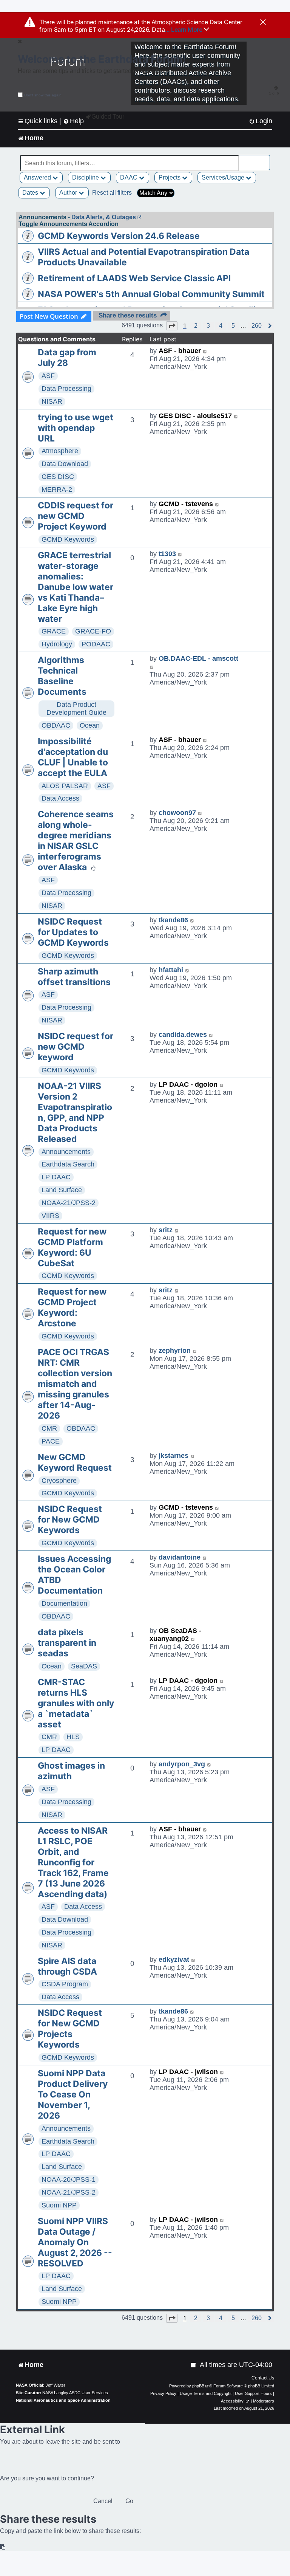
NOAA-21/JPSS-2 (69, 1203)
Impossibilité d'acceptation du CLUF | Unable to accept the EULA (73, 757)
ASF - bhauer (180, 351)
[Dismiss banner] (263, 23)
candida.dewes (183, 1035)
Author (69, 193)
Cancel (103, 2501)
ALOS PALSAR (65, 786)
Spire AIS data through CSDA (67, 1966)
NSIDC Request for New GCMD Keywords (70, 1520)
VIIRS (50, 1216)
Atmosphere (60, 451)
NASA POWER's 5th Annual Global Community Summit (151, 294)
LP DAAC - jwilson (188, 2072)
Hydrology (57, 644)
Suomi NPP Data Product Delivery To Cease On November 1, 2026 (73, 2094)
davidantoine (180, 1557)
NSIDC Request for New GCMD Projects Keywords (70, 2029)
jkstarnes (174, 1456)
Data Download (65, 464)
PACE (51, 1441)
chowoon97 (177, 813)
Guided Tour (108, 117)
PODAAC (96, 644)
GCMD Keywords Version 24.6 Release (119, 236)
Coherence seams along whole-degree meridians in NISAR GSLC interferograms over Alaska (76, 841)
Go (129, 2501)
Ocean (90, 725)
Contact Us (263, 2378)
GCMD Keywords (68, 539)
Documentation (64, 1603)
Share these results (128, 315)
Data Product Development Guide (76, 709)
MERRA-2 (57, 489)
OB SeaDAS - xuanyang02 (175, 1635)
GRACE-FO (93, 631)
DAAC (130, 177)
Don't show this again (43, 95)
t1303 (167, 554)
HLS (73, 1737)
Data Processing (66, 389)
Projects (170, 177)
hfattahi (171, 970)
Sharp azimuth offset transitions (74, 977)
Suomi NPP (59, 2205)
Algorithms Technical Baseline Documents (62, 676)
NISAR (52, 401)
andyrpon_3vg (182, 1764)
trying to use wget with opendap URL (76, 428)
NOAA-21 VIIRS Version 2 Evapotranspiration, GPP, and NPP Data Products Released (75, 1112)
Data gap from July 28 (67, 358)
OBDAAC (56, 725)
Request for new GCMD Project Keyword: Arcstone (72, 1307)
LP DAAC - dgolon (188, 1084)
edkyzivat (174, 1959)
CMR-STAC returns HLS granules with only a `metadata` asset (76, 1703)
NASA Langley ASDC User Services (75, 2393)
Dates (31, 193)
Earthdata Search (68, 1164)
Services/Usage (224, 177)
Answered (38, 177)
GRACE (54, 631)
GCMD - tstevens (186, 504)
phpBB (198, 2386)
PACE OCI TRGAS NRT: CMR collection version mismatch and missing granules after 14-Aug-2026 (75, 1384)
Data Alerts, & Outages (104, 217)
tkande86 (173, 920)
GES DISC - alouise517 (195, 416)
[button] (172, 326)
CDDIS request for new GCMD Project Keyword (76, 516)
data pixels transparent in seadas (67, 1643)
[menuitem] (261, 121)
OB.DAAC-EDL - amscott (198, 658)
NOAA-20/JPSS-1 (69, 2179)
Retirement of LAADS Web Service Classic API (134, 278)
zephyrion (175, 1351)
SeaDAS (84, 1666)
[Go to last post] (205, 351)
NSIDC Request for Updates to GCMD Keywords (73, 932)
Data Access (60, 798)
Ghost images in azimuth (71, 1771)
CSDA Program (65, 1984)
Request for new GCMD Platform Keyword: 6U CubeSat (72, 1247)
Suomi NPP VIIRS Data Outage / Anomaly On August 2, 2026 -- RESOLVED (75, 2242)
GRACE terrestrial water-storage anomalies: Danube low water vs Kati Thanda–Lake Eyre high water (76, 587)
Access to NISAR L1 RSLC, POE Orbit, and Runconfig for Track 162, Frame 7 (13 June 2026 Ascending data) (73, 1862)
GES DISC (58, 477)
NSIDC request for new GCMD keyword (76, 1047)
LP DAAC (56, 1177)
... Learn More (184, 29)
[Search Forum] (265, 159)
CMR (49, 1428)
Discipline (86, 177)
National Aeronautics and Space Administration (63, 2400)
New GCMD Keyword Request (75, 1462)
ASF (48, 376)
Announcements (66, 1152)
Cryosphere (59, 1481)
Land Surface (62, 1190)
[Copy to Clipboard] (3, 2547)
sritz (166, 1230)
